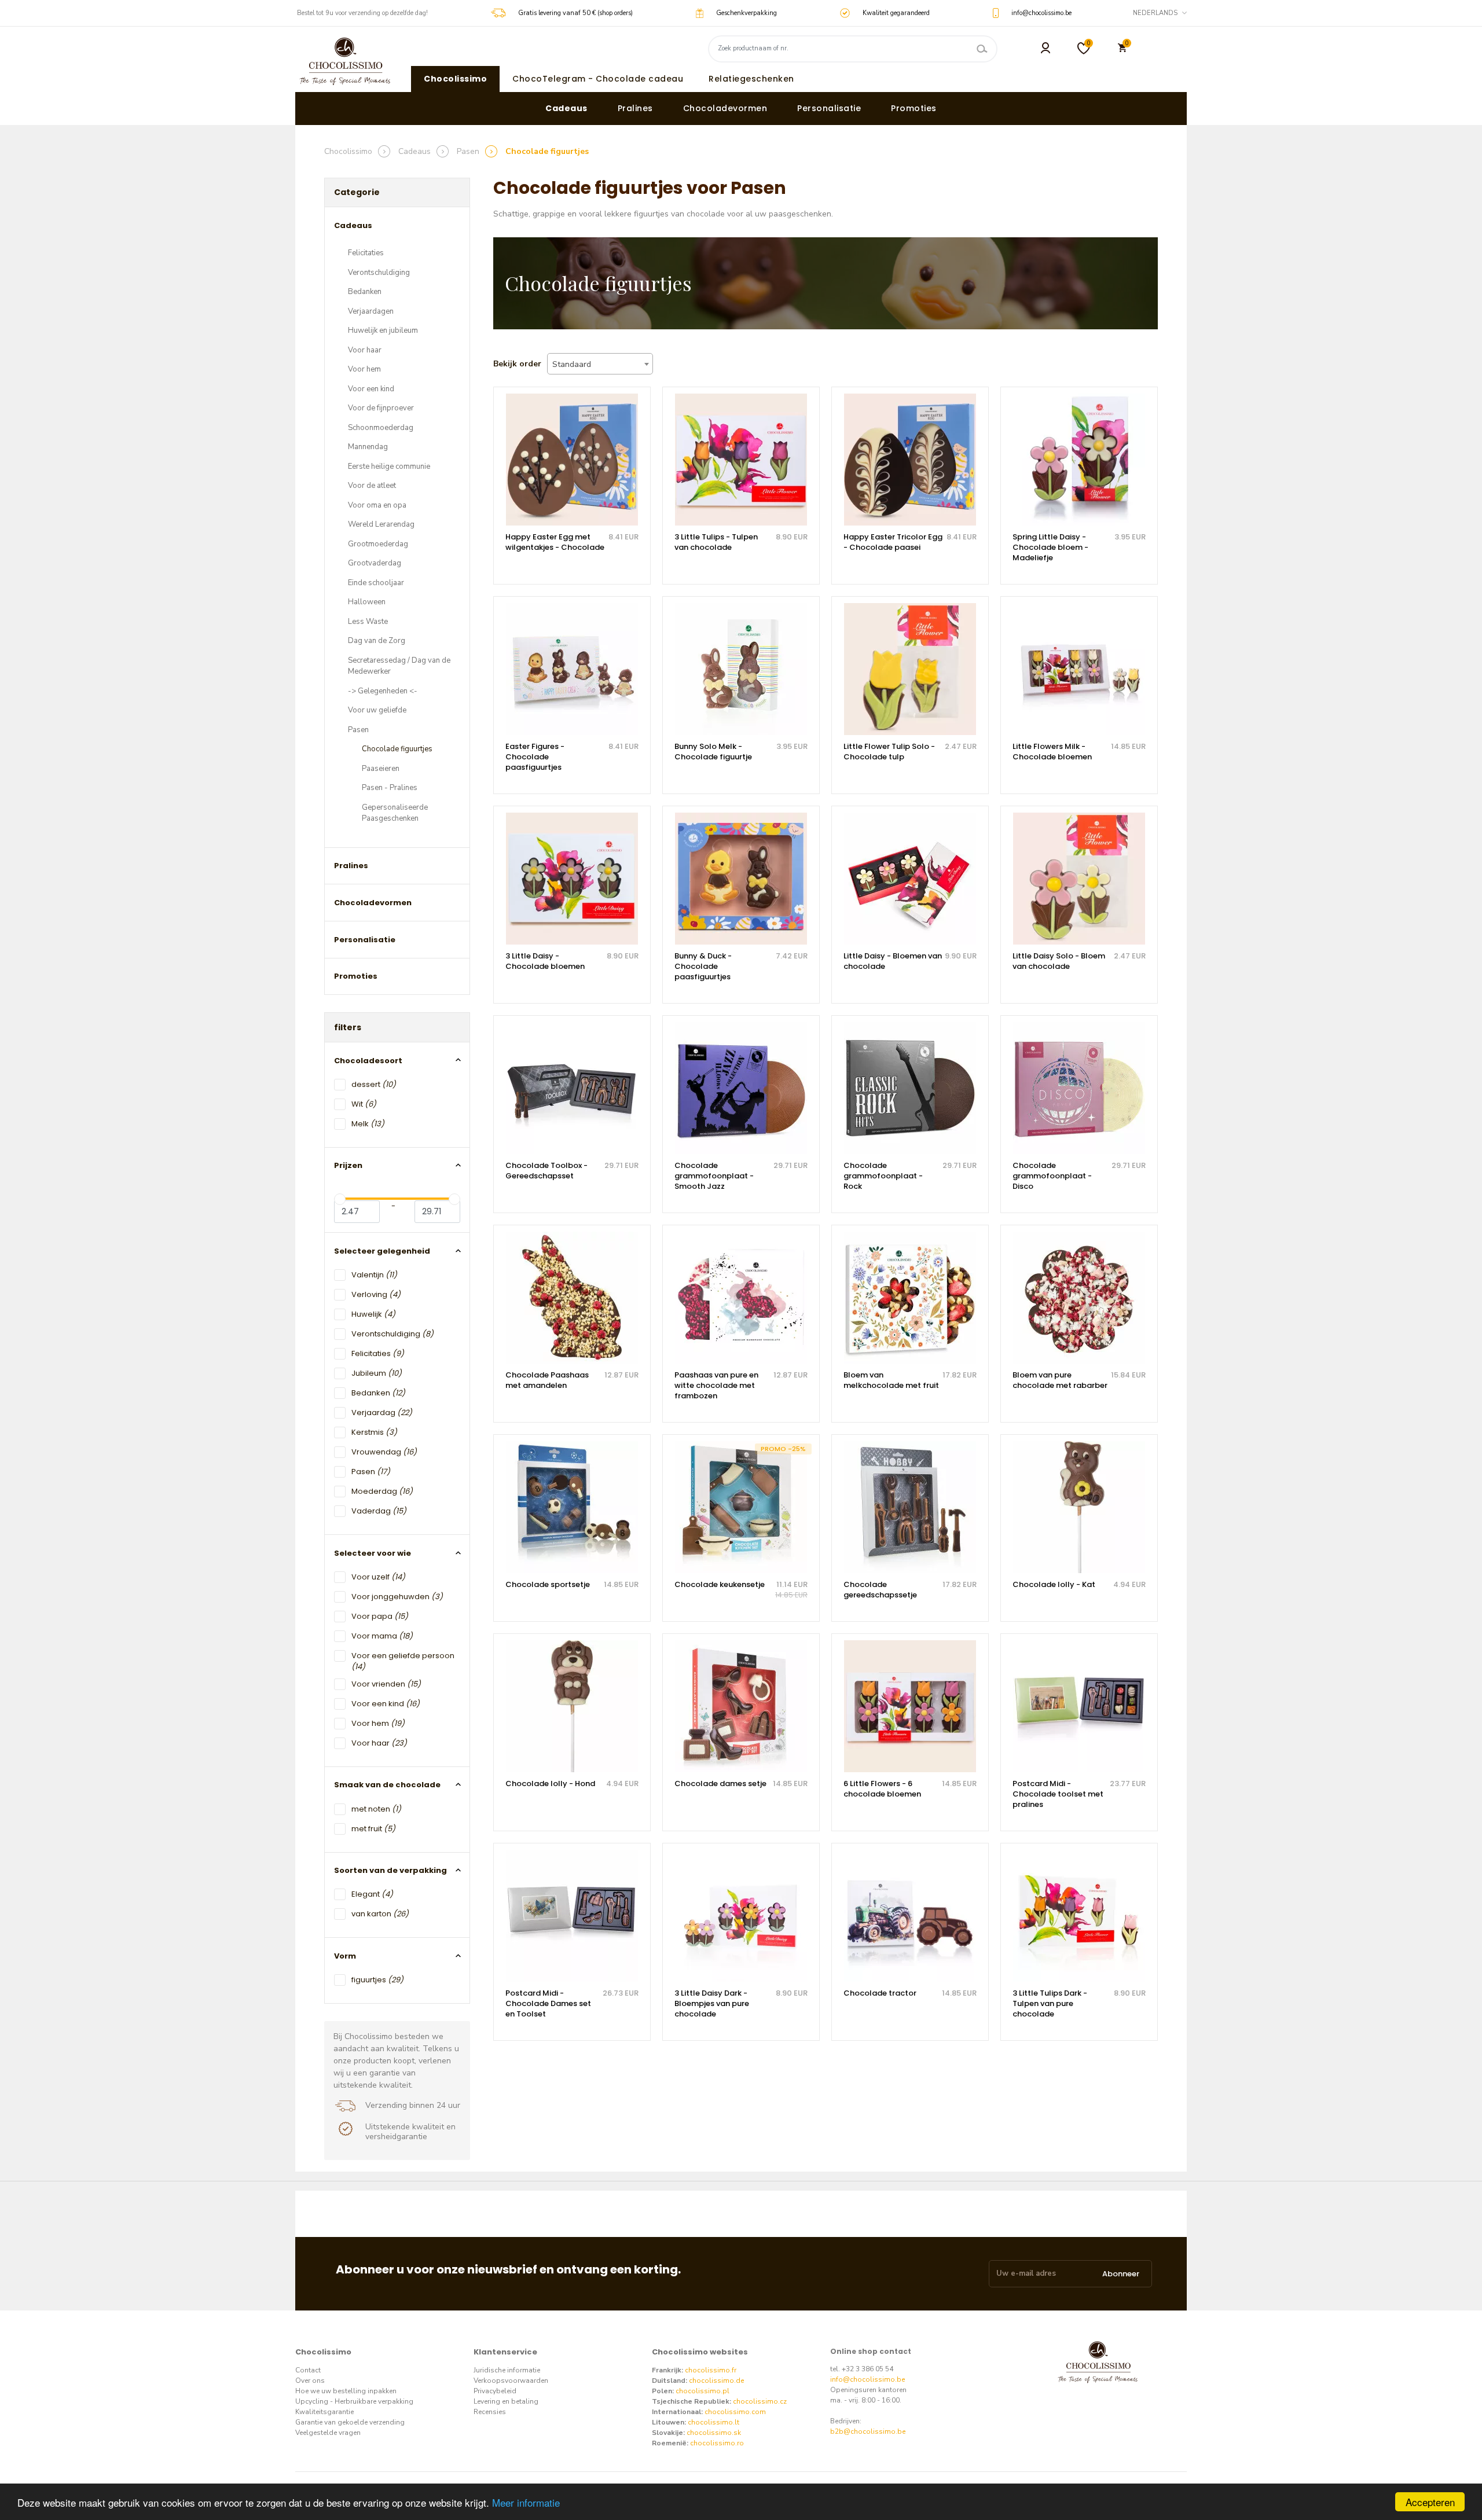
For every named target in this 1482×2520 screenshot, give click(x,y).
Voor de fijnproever (381, 408)
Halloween (367, 602)
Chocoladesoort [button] (368, 1061)
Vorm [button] (345, 1956)
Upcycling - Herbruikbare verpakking (354, 2401)
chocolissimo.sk (714, 2433)
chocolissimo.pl (703, 2391)
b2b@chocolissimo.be (868, 2431)
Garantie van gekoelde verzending (350, 2422)
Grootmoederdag (378, 544)
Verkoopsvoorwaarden (511, 2381)
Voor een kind (371, 389)
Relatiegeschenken (751, 79)
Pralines (635, 108)
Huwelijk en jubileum (383, 330)
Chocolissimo (455, 79)
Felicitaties (366, 253)
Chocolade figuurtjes (397, 749)
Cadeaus (566, 108)
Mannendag (368, 447)
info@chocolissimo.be (867, 2379)
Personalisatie (829, 108)
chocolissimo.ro (717, 2443)
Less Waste (368, 622)
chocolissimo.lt (714, 2422)
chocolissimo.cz (760, 2401)
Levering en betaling (506, 2401)
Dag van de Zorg (377, 641)
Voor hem (364, 369)
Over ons (310, 2381)
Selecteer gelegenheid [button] (382, 1251)
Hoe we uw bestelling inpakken (346, 2391)
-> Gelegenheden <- (383, 691)
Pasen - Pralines (390, 788)
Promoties (914, 108)
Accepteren (1430, 2502)
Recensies (490, 2412)
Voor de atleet (372, 486)
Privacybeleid (495, 2391)
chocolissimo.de (716, 2381)
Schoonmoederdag (381, 428)
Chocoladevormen (725, 108)
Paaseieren (381, 769)
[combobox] (600, 364)
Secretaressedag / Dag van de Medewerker (399, 666)
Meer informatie (526, 2502)
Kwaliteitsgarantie (324, 2412)
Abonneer (1121, 2274)
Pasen (358, 730)
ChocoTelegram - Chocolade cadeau (598, 79)
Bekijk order (517, 364)
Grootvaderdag (375, 563)
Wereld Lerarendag (381, 524)
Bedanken (365, 292)
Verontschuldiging (379, 273)
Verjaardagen (371, 311)
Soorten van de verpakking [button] (390, 1870)
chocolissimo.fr (711, 2370)
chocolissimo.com (735, 2412)
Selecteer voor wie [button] (373, 1553)
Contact (308, 2370)
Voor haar (365, 350)
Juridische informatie (507, 2370)
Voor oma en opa (377, 505)
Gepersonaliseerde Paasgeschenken (395, 813)
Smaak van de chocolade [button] (387, 1785)
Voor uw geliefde (377, 710)
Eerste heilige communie (389, 466)
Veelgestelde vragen (328, 2433)
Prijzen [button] (348, 1165)
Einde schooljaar (376, 583)
